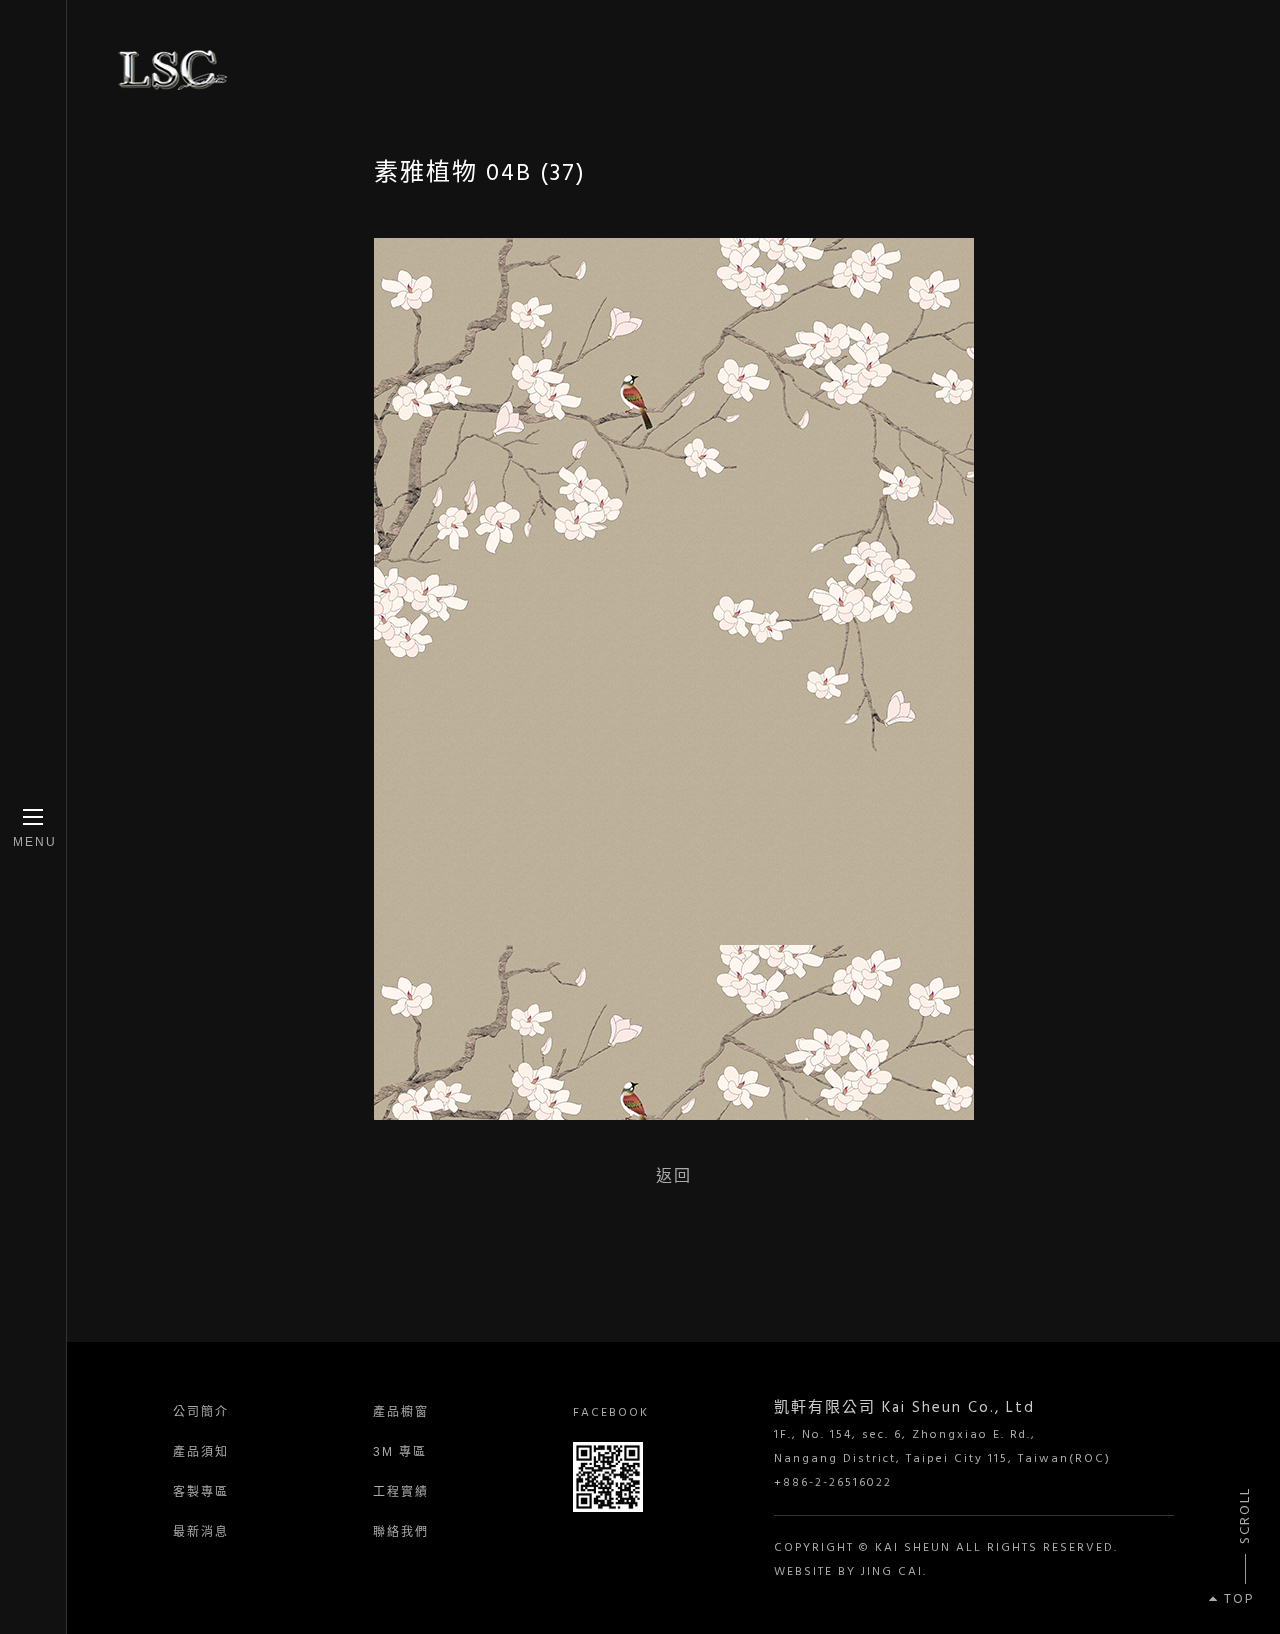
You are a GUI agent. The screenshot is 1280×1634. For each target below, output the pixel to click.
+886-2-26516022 (833, 1483)
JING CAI (892, 1572)
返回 (674, 1175)
